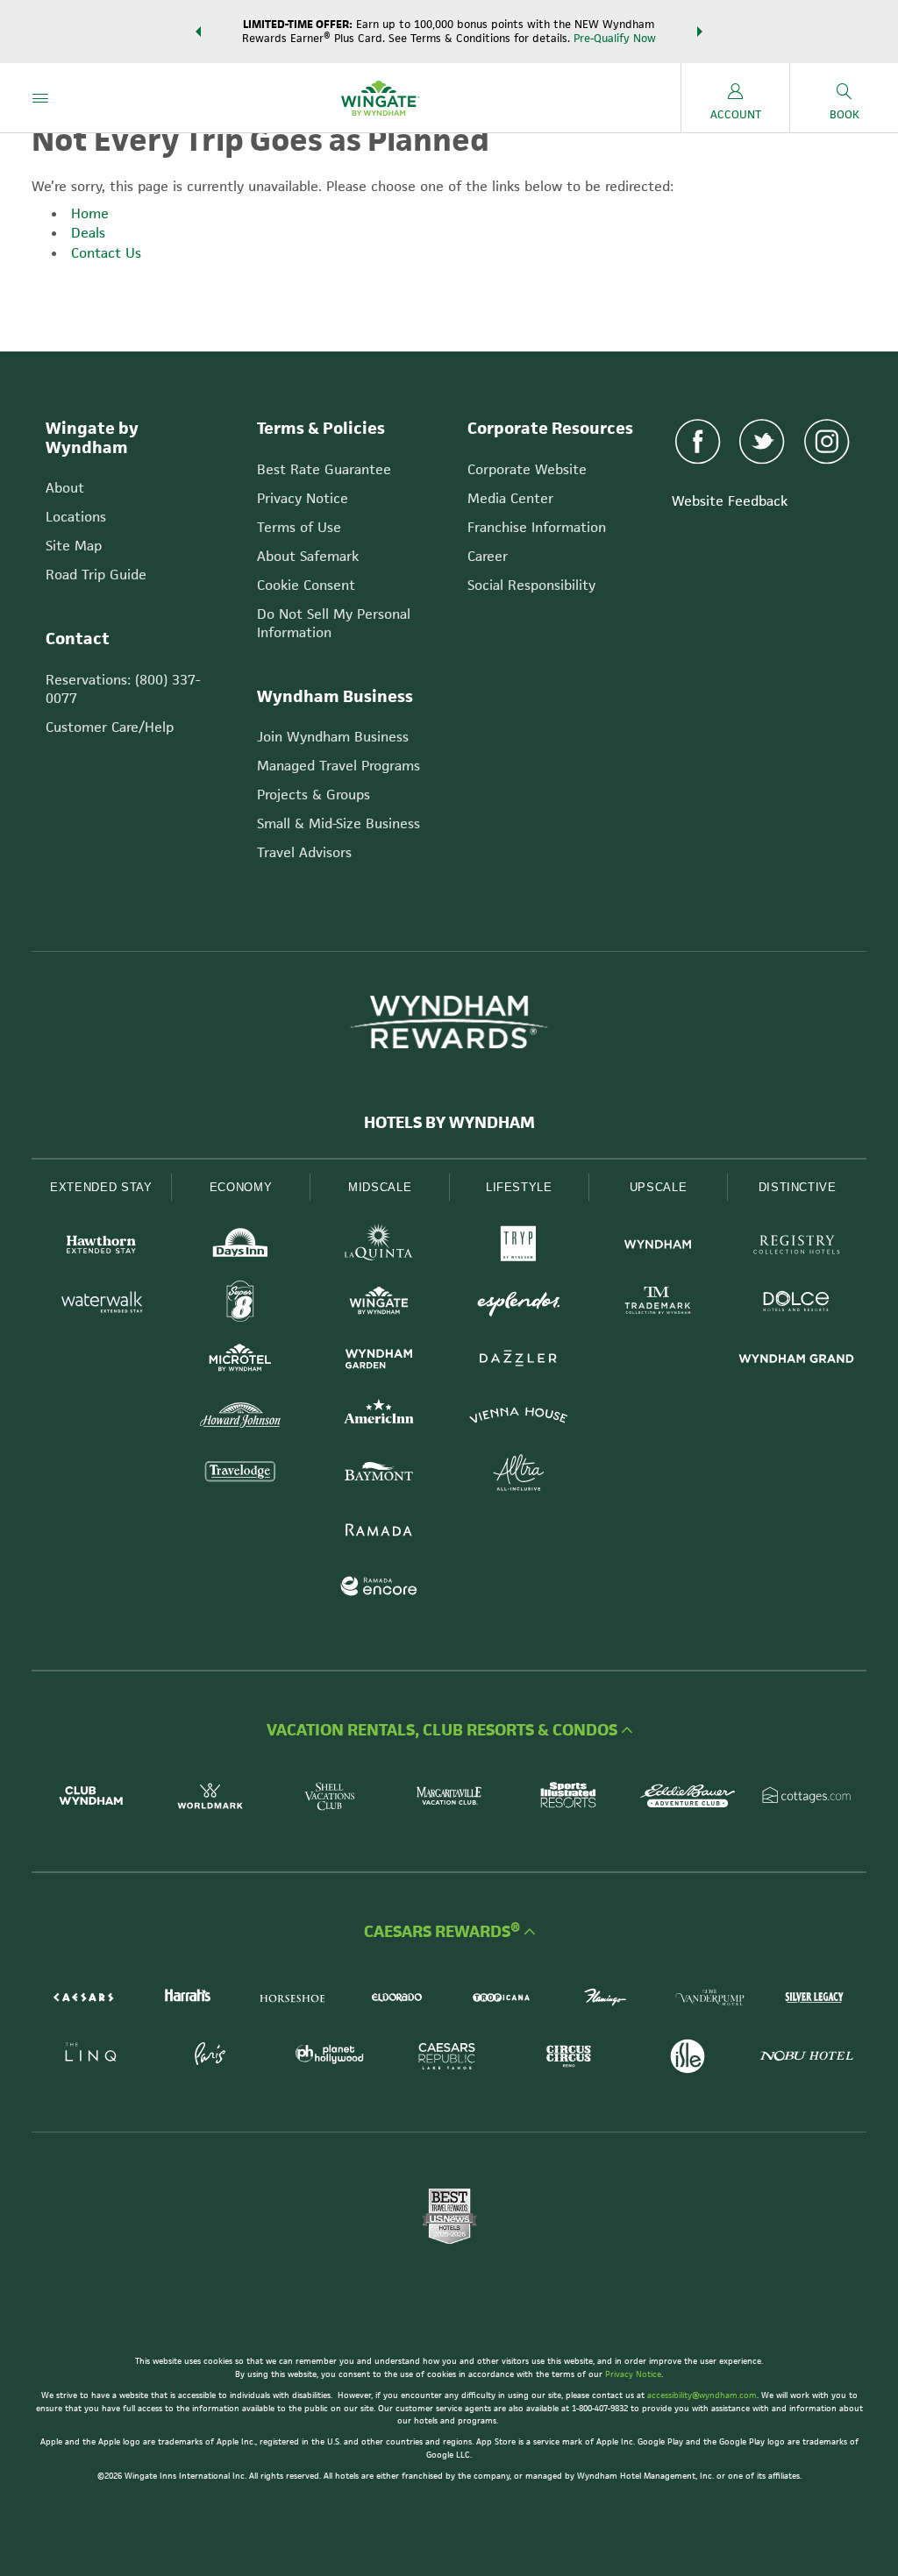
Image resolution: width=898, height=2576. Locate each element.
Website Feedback (730, 501)
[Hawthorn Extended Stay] (101, 1247)
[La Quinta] (379, 1247)
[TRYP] (519, 1247)
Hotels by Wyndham (449, 1123)
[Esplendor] (519, 1304)
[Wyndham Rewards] (449, 1022)
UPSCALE (659, 1187)
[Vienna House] (519, 1418)
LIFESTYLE (519, 1187)
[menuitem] (40, 98)
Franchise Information (537, 527)
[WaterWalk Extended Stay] (101, 1304)
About (65, 488)
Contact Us (106, 253)
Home (90, 213)
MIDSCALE (380, 1187)
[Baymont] (379, 1475)
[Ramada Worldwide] (379, 1532)
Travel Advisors (304, 852)
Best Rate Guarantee (324, 469)
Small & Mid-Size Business (339, 823)
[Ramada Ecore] (379, 1589)
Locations (76, 517)
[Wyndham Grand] (797, 1361)
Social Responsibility (531, 585)
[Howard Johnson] (241, 1418)
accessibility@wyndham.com (702, 2395)
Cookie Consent (306, 585)
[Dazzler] (519, 1361)
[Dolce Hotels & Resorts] (797, 1304)
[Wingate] (379, 1304)
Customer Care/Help (110, 727)
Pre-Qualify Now (615, 38)
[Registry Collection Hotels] (797, 1247)
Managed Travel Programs (339, 766)
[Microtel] (241, 1361)
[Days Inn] (241, 1247)
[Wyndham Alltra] (519, 1475)
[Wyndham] (658, 1247)
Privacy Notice (303, 498)
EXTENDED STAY (101, 1187)
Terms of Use (299, 527)
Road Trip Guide (96, 575)
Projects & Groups (314, 795)
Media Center (510, 498)
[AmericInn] (379, 1418)
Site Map (74, 546)
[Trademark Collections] (658, 1304)
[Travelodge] (241, 1475)
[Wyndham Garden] (379, 1361)
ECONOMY (241, 1187)
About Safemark (308, 556)
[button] (198, 32)
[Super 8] (241, 1304)
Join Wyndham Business (333, 737)
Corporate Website (527, 469)
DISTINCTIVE (798, 1187)
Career (488, 556)
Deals (88, 233)
